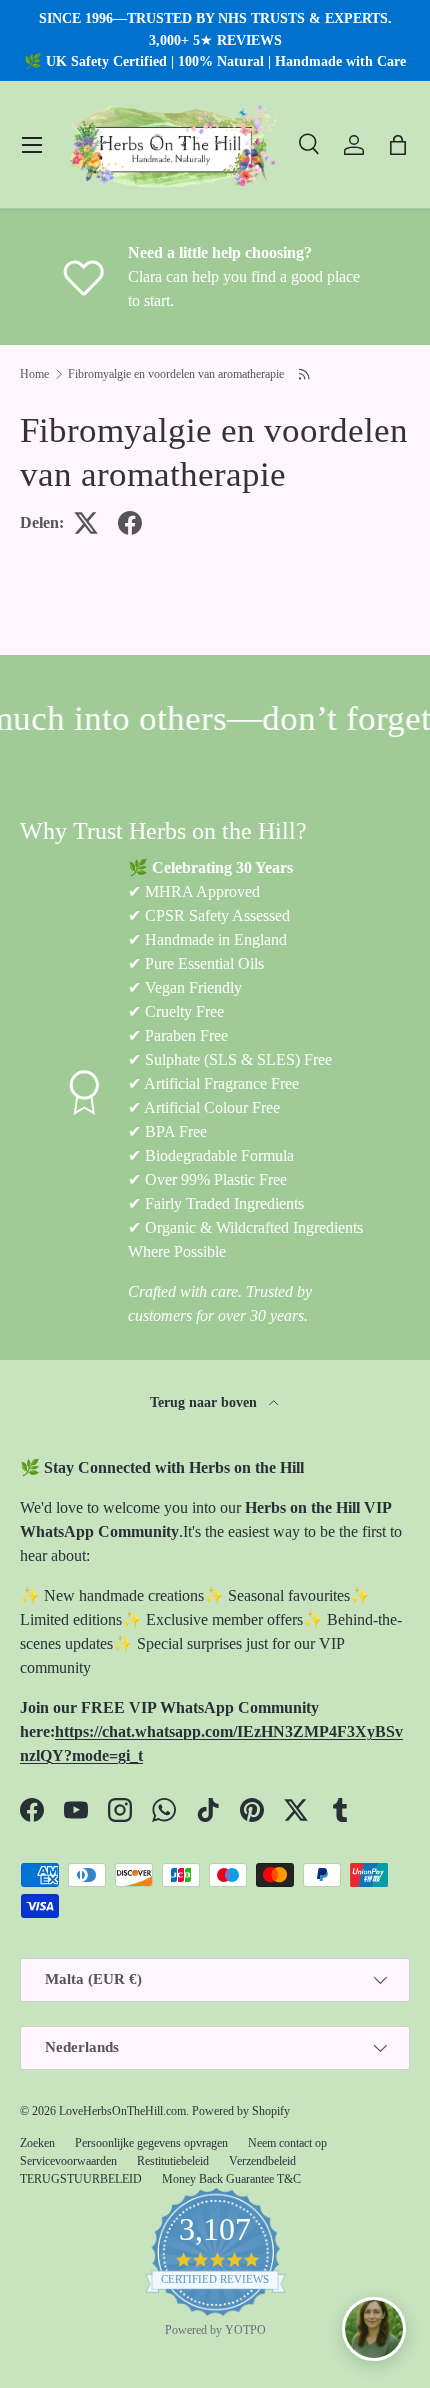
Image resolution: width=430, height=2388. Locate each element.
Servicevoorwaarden (68, 2161)
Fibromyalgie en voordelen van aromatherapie (176, 374)
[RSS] (305, 374)
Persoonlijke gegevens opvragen (151, 2143)
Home (34, 374)
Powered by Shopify (241, 2111)
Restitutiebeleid (173, 2161)
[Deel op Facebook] (130, 523)
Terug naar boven (205, 1402)
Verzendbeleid (262, 2161)
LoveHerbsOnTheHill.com (122, 2111)
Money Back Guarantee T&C (231, 2179)
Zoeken (37, 2143)
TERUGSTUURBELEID (81, 2179)
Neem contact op (287, 2143)
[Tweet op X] (86, 523)
